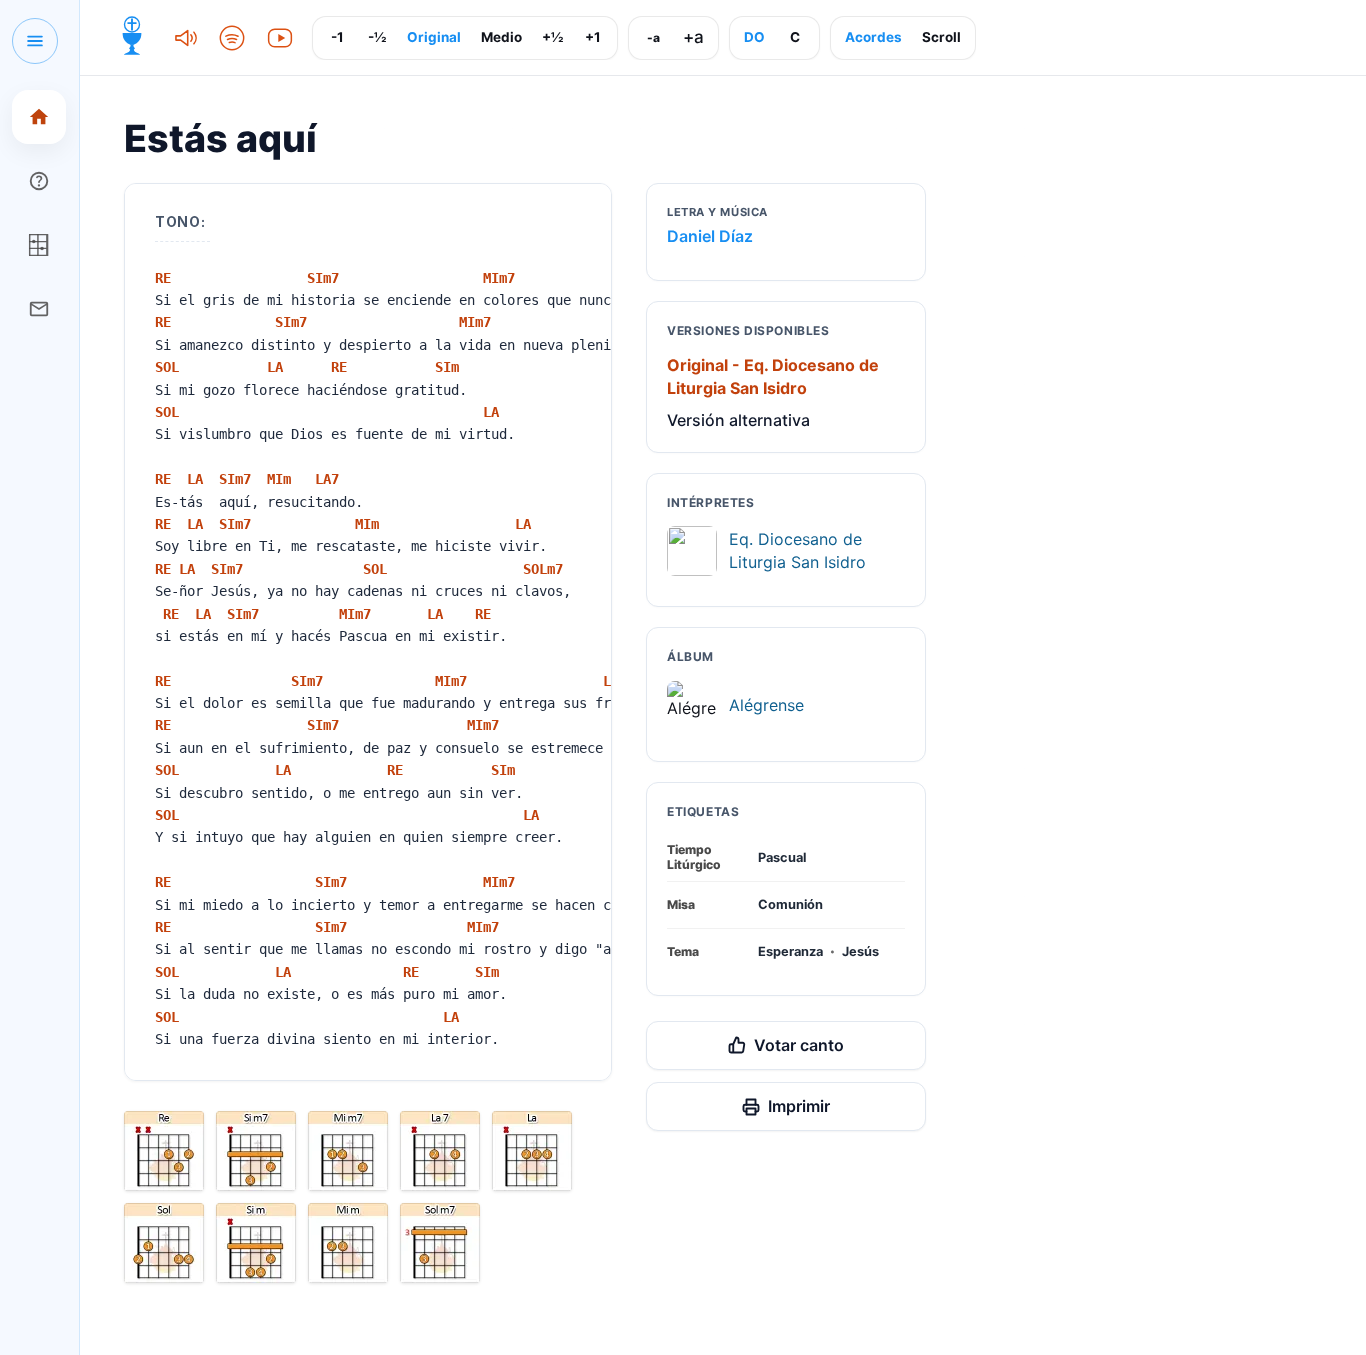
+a (693, 37)
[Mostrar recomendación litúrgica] (132, 38)
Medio (501, 37)
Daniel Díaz (710, 236)
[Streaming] (232, 38)
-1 (337, 37)
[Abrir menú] (35, 41)
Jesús (860, 951)
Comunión (790, 904)
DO (754, 37)
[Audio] (184, 38)
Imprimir (799, 1106)
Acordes (873, 37)
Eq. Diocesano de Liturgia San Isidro (797, 550)
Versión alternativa (738, 420)
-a (653, 37)
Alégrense (766, 705)
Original (434, 37)
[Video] (280, 38)
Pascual (782, 857)
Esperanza (790, 951)
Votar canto (799, 1045)
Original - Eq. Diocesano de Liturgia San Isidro (773, 376)
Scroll (941, 37)
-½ (377, 37)
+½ (552, 37)
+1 (593, 37)
